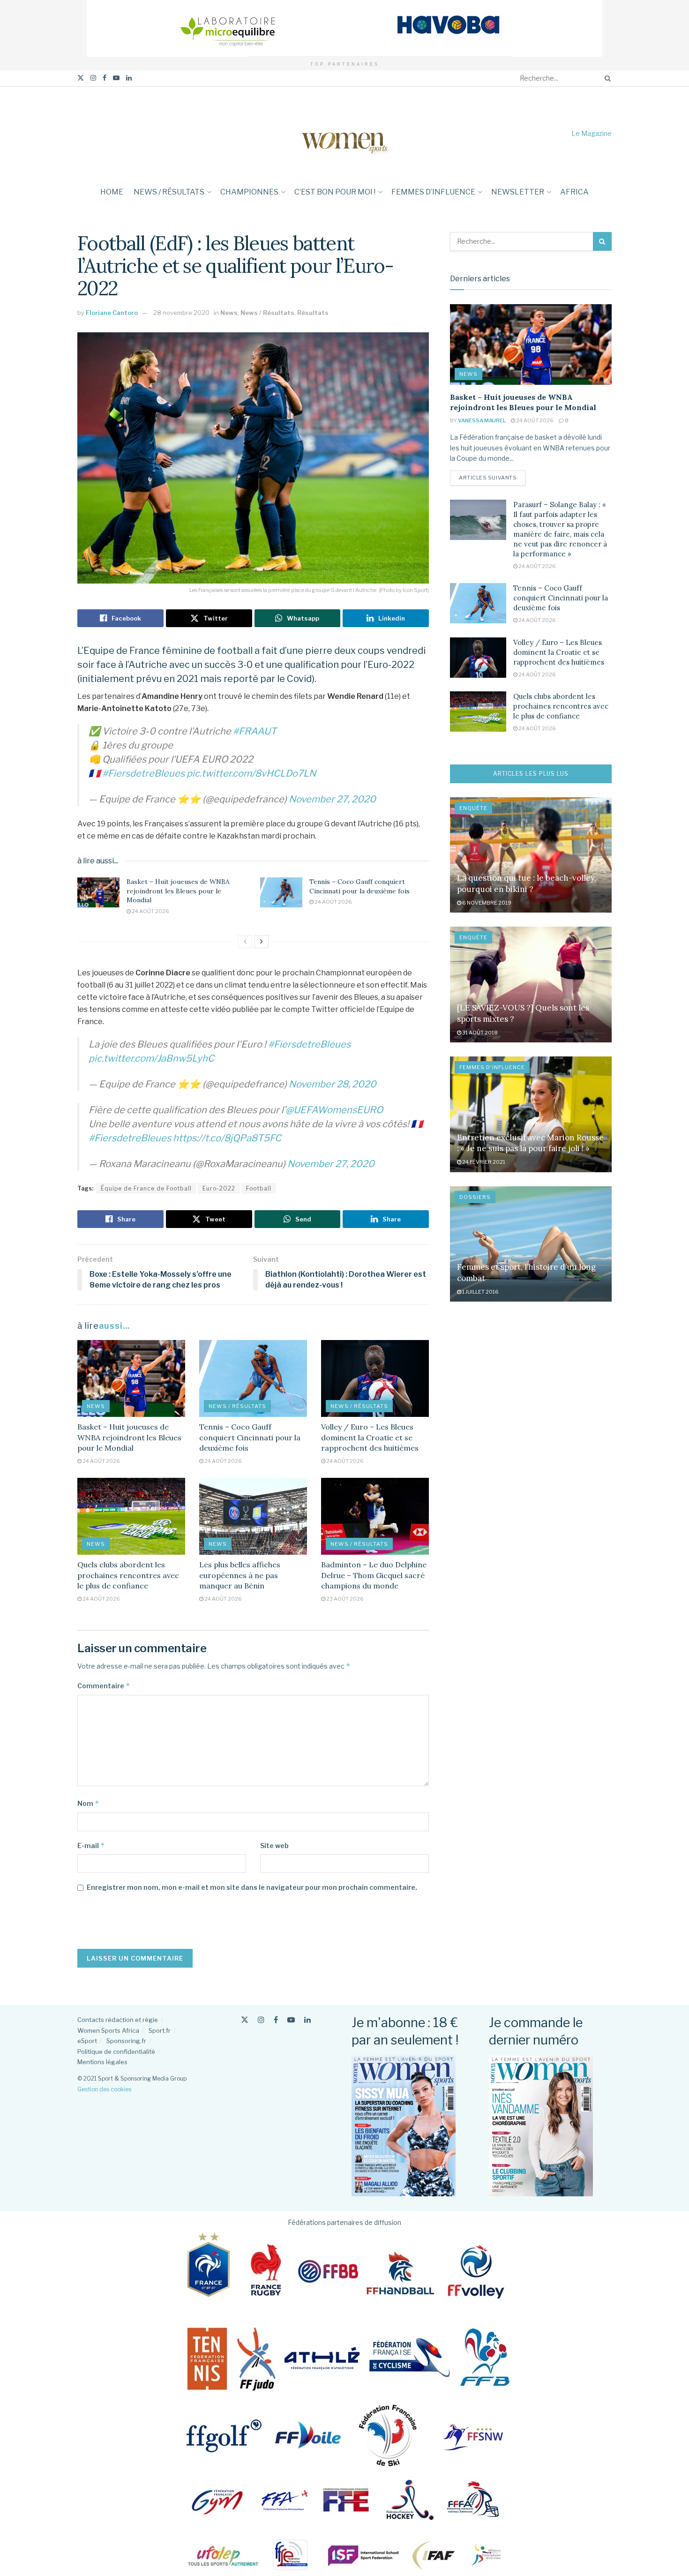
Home (112, 192)
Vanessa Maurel (482, 420)
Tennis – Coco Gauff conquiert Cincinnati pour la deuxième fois (359, 886)
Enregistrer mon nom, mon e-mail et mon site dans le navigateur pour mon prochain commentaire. (252, 1887)
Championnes (249, 192)
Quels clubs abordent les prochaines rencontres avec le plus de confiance (128, 1575)
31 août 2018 (479, 1033)
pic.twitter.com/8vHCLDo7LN (251, 773)
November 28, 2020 (333, 1084)
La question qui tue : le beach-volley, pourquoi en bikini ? (527, 884)
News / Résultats (169, 192)
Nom (88, 1803)
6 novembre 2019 (486, 903)
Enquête (473, 808)
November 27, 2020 (332, 799)
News (229, 313)
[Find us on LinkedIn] (129, 78)
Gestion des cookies (104, 2089)
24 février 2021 (483, 1162)
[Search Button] (606, 78)
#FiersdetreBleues (143, 773)
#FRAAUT (255, 731)
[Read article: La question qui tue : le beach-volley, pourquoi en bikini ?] (531, 855)
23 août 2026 (344, 1599)
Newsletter (518, 192)
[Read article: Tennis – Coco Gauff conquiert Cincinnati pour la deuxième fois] (281, 892)
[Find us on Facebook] (105, 78)
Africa (574, 192)
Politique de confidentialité (116, 2052)
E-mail (91, 1846)
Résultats (313, 313)
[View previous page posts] (245, 942)
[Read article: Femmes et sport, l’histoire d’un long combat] (531, 1244)
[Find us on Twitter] (81, 78)
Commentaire (104, 1686)
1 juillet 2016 (480, 1292)
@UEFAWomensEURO (334, 1110)
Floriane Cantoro (112, 313)
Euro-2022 (219, 1188)
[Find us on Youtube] (116, 78)
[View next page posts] (262, 942)
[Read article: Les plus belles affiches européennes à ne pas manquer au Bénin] (253, 1516)
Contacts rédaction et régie (118, 2020)
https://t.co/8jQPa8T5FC (227, 1138)
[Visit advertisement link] (344, 28)
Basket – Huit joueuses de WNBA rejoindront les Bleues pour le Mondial (178, 891)
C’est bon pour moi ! (335, 192)
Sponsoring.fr (126, 2041)
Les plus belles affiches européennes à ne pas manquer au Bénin (240, 1575)
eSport (87, 2041)
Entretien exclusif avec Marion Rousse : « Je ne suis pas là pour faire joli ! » (530, 1143)
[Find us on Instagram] (93, 78)
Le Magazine (592, 133)
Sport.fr (160, 2030)
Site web (274, 1846)
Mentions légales (102, 2062)
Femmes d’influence (433, 192)
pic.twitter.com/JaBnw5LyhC (151, 1058)
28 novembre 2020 (181, 313)
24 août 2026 (150, 911)
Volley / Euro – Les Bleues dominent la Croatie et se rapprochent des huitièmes (370, 1437)
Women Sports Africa (108, 2030)
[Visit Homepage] (344, 133)
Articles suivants (492, 477)
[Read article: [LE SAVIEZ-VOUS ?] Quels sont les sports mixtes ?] (531, 985)
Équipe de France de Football (146, 1188)
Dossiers (475, 1197)
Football (259, 1188)
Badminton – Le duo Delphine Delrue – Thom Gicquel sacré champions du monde (374, 1575)
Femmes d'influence (492, 1067)
